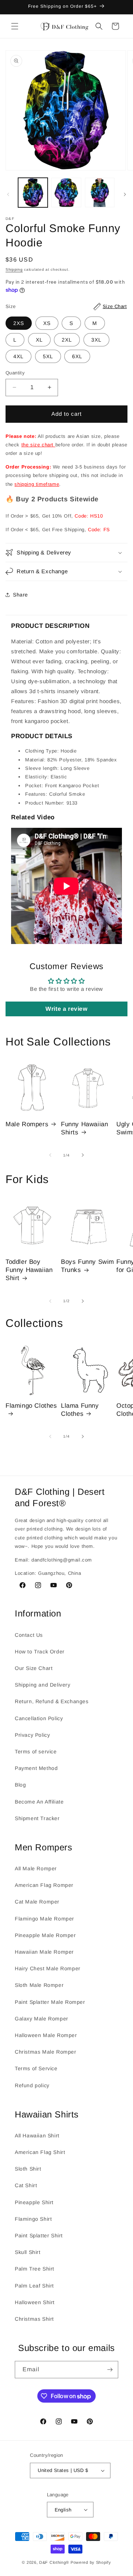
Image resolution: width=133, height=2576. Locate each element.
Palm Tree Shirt (35, 2269)
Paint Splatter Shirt (39, 2236)
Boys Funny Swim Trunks (88, 1266)
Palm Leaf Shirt (34, 2286)
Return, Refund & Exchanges (52, 1701)
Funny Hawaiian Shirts (84, 1128)
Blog (20, 1785)
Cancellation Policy (39, 1718)
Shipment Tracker (37, 1818)
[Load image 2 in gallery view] (66, 193)
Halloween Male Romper (46, 2035)
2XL (67, 340)
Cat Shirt (26, 2185)
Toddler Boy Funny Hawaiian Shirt (29, 1270)
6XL (77, 356)
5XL (48, 356)
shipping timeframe (37, 484)
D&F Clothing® (54, 2562)
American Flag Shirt (40, 2152)
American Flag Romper (44, 1885)
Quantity (15, 373)
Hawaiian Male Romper (44, 1952)
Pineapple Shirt (34, 2202)
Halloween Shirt (35, 2302)
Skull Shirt (28, 2252)
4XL (18, 356)
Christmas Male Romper (46, 2052)
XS (47, 323)
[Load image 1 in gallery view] (33, 193)
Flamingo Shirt (33, 2219)
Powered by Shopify (91, 2562)
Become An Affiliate (39, 1802)
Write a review (66, 1009)
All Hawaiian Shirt (37, 2136)
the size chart (38, 445)
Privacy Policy (32, 1735)
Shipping (14, 269)
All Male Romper (36, 1868)
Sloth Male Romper (39, 1985)
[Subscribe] (110, 2370)
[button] (15, 26)
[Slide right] (125, 194)
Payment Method (36, 1768)
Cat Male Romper (37, 1902)
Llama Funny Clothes (80, 1410)
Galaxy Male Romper (42, 2019)
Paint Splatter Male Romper (50, 2002)
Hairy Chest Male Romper (48, 1968)
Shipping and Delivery (43, 1685)
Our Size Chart (34, 1668)
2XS (19, 323)
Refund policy (32, 2085)
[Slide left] (8, 194)
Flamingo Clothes (31, 1406)
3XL (96, 340)
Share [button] (21, 595)
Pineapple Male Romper (45, 1935)
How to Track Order (40, 1652)
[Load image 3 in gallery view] (100, 193)
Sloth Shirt (28, 2169)
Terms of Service (36, 2068)
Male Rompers (27, 1124)
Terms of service (36, 1752)
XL (39, 340)
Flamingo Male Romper (45, 1919)
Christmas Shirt (34, 2319)
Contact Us (29, 1635)
